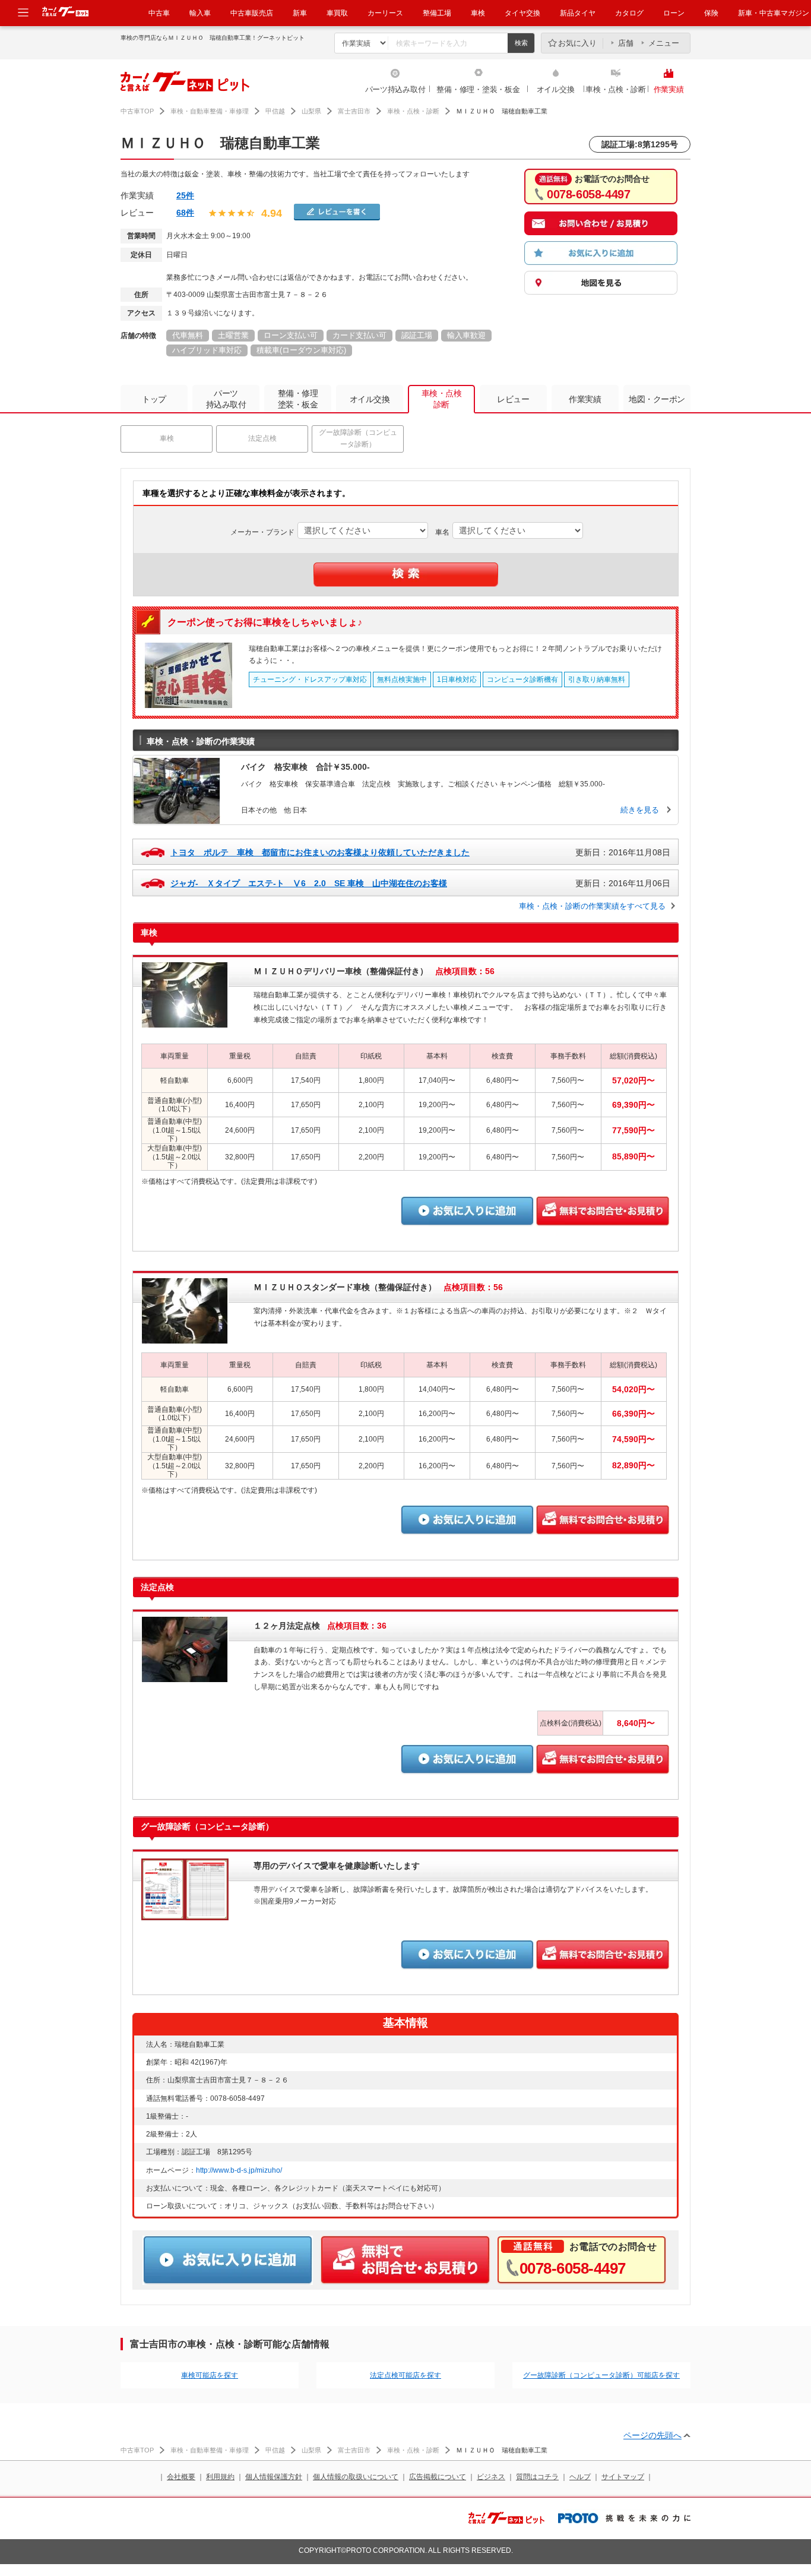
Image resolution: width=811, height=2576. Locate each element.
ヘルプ (580, 2477)
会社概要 (181, 2477)
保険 (711, 13)
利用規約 (220, 2477)
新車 (300, 13)
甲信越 (275, 111)
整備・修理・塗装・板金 (478, 89)
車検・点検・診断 (616, 89)
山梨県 (311, 111)
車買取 (337, 13)
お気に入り (577, 43)
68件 (185, 213)
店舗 (626, 43)
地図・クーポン (657, 399)
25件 (185, 195)
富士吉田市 (354, 111)
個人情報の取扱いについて (356, 2477)
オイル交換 (556, 89)
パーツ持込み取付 (395, 89)
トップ (154, 399)
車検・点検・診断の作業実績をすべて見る (592, 906)
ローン (674, 13)
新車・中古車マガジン (774, 13)
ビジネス (491, 2477)
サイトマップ (623, 2477)
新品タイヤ (578, 13)
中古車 (159, 13)
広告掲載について (438, 2477)
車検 (478, 13)
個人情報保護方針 (274, 2477)
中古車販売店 (252, 13)
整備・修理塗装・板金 (298, 399)
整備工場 (437, 13)
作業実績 (669, 89)
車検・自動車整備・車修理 (210, 111)
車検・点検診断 (442, 399)
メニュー (664, 43)
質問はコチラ (537, 2477)
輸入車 (200, 13)
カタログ (629, 13)
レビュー (513, 399)
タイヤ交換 (522, 13)
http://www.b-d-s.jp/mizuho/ (239, 2170)
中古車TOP (137, 111)
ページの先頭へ (652, 2435)
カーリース (385, 13)
